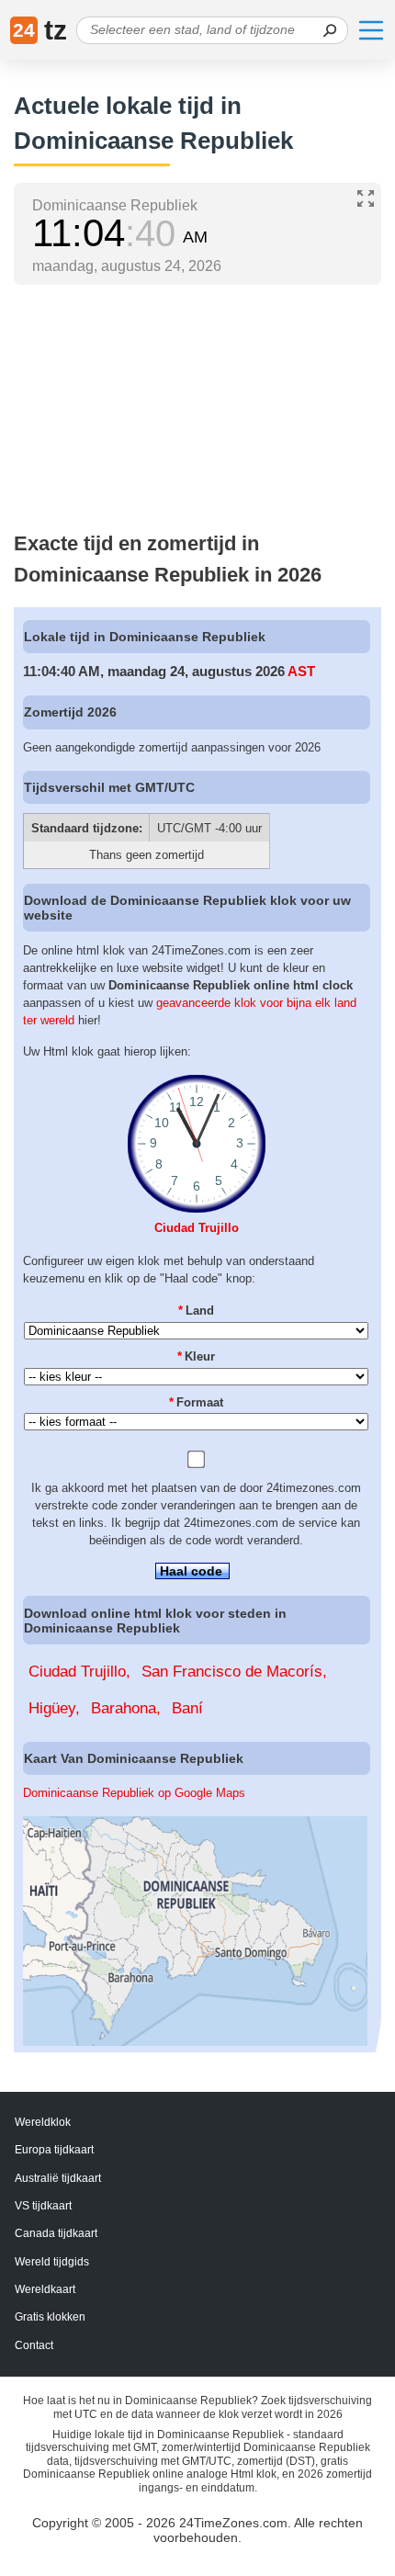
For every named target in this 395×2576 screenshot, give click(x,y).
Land (197, 1311)
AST (301, 671)
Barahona (124, 1708)
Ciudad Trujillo (197, 1228)
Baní (187, 1708)
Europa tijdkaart (54, 2150)
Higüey (52, 1708)
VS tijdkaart (43, 2206)
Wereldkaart (45, 2289)
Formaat (197, 1402)
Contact (34, 2345)
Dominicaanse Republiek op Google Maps (134, 1793)
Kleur (197, 1356)
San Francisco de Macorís (232, 1672)
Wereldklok (43, 2122)
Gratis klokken (50, 2317)
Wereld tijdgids (52, 2262)
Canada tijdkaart (56, 2233)
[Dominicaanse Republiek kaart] (195, 2042)
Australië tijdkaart (58, 2178)
